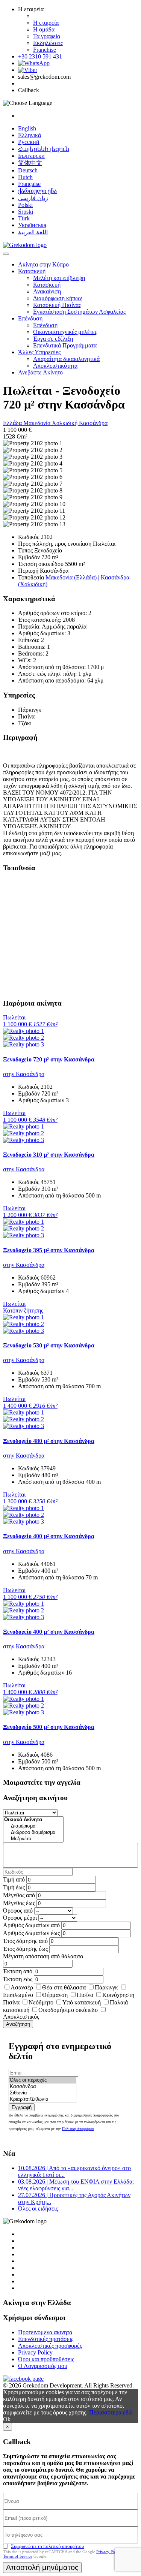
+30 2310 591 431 (40, 56)
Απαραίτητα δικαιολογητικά (66, 359)
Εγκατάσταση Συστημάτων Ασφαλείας (79, 312)
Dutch (25, 177)
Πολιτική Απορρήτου (78, 2129)
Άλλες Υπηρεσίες (39, 352)
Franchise (45, 50)
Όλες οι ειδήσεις (38, 2209)
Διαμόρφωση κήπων (58, 298)
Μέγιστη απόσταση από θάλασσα (43, 1956)
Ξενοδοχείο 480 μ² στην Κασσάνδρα (49, 1441)
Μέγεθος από (19, 1895)
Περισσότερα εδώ (111, 2412)
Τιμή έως (14, 1887)
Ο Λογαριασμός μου (43, 2366)
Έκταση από (18, 1971)
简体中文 (30, 163)
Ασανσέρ (22, 1987)
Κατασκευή (32, 271)
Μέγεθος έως (19, 1903)
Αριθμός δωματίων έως (31, 1933)
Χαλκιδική (65, 423)
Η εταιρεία (46, 23)
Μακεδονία (38, 423)
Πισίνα (85, 1995)
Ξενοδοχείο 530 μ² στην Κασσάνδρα (49, 1345)
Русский (29, 142)
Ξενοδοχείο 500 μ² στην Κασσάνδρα (49, 1727)
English (27, 128)
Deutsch (28, 170)
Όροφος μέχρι (20, 1918)
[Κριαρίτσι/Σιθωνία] (42, 2099)
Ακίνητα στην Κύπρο (43, 264)
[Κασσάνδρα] (42, 2087)
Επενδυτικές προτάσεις (46, 2339)
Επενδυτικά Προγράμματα (65, 345)
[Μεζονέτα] (33, 1839)
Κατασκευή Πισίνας (57, 305)
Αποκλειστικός (21, 2017)
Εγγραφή (22, 2107)
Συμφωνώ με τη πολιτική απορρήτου (47, 2546)
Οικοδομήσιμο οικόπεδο (68, 2010)
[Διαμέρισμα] (33, 1826)
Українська (32, 225)
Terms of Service (18, 2556)
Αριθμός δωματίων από (31, 1925)
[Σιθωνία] (42, 2093)
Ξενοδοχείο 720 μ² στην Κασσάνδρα (49, 1059)
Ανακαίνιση (47, 291)
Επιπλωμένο (18, 1995)
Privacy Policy (35, 2352)
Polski (25, 205)
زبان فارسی (33, 198)
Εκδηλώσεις (48, 43)
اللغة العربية (33, 232)
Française (29, 184)
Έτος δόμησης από (25, 1941)
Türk (24, 218)
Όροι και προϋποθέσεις (46, 2359)
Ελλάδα (13, 423)
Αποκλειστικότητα (55, 366)
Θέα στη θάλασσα (64, 1987)
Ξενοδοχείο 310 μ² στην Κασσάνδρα (49, 1155)
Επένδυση (30, 318)
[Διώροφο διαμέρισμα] (33, 1833)
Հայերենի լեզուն (44, 149)
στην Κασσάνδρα (24, 1074)
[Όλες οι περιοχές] (42, 2080)
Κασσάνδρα (93, 423)
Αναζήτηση (18, 2024)
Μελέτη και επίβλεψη (59, 278)
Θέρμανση (55, 1995)
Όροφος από (18, 1911)
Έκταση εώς (18, 1979)
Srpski (26, 212)
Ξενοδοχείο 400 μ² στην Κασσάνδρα (49, 1536)
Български (31, 156)
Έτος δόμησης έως (25, 1949)
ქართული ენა (37, 191)
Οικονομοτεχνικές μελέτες (65, 332)
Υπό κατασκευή (82, 2002)
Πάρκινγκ (106, 1987)
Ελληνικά (30, 135)
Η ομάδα (44, 29)
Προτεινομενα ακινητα (45, 2332)
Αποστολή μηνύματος (42, 2567)
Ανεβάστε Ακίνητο (40, 372)
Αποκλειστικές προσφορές (50, 2346)
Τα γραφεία (47, 36)
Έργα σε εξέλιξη (53, 339)
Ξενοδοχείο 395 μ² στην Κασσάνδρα (49, 1250)
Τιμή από (14, 1879)
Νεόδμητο (41, 2002)
